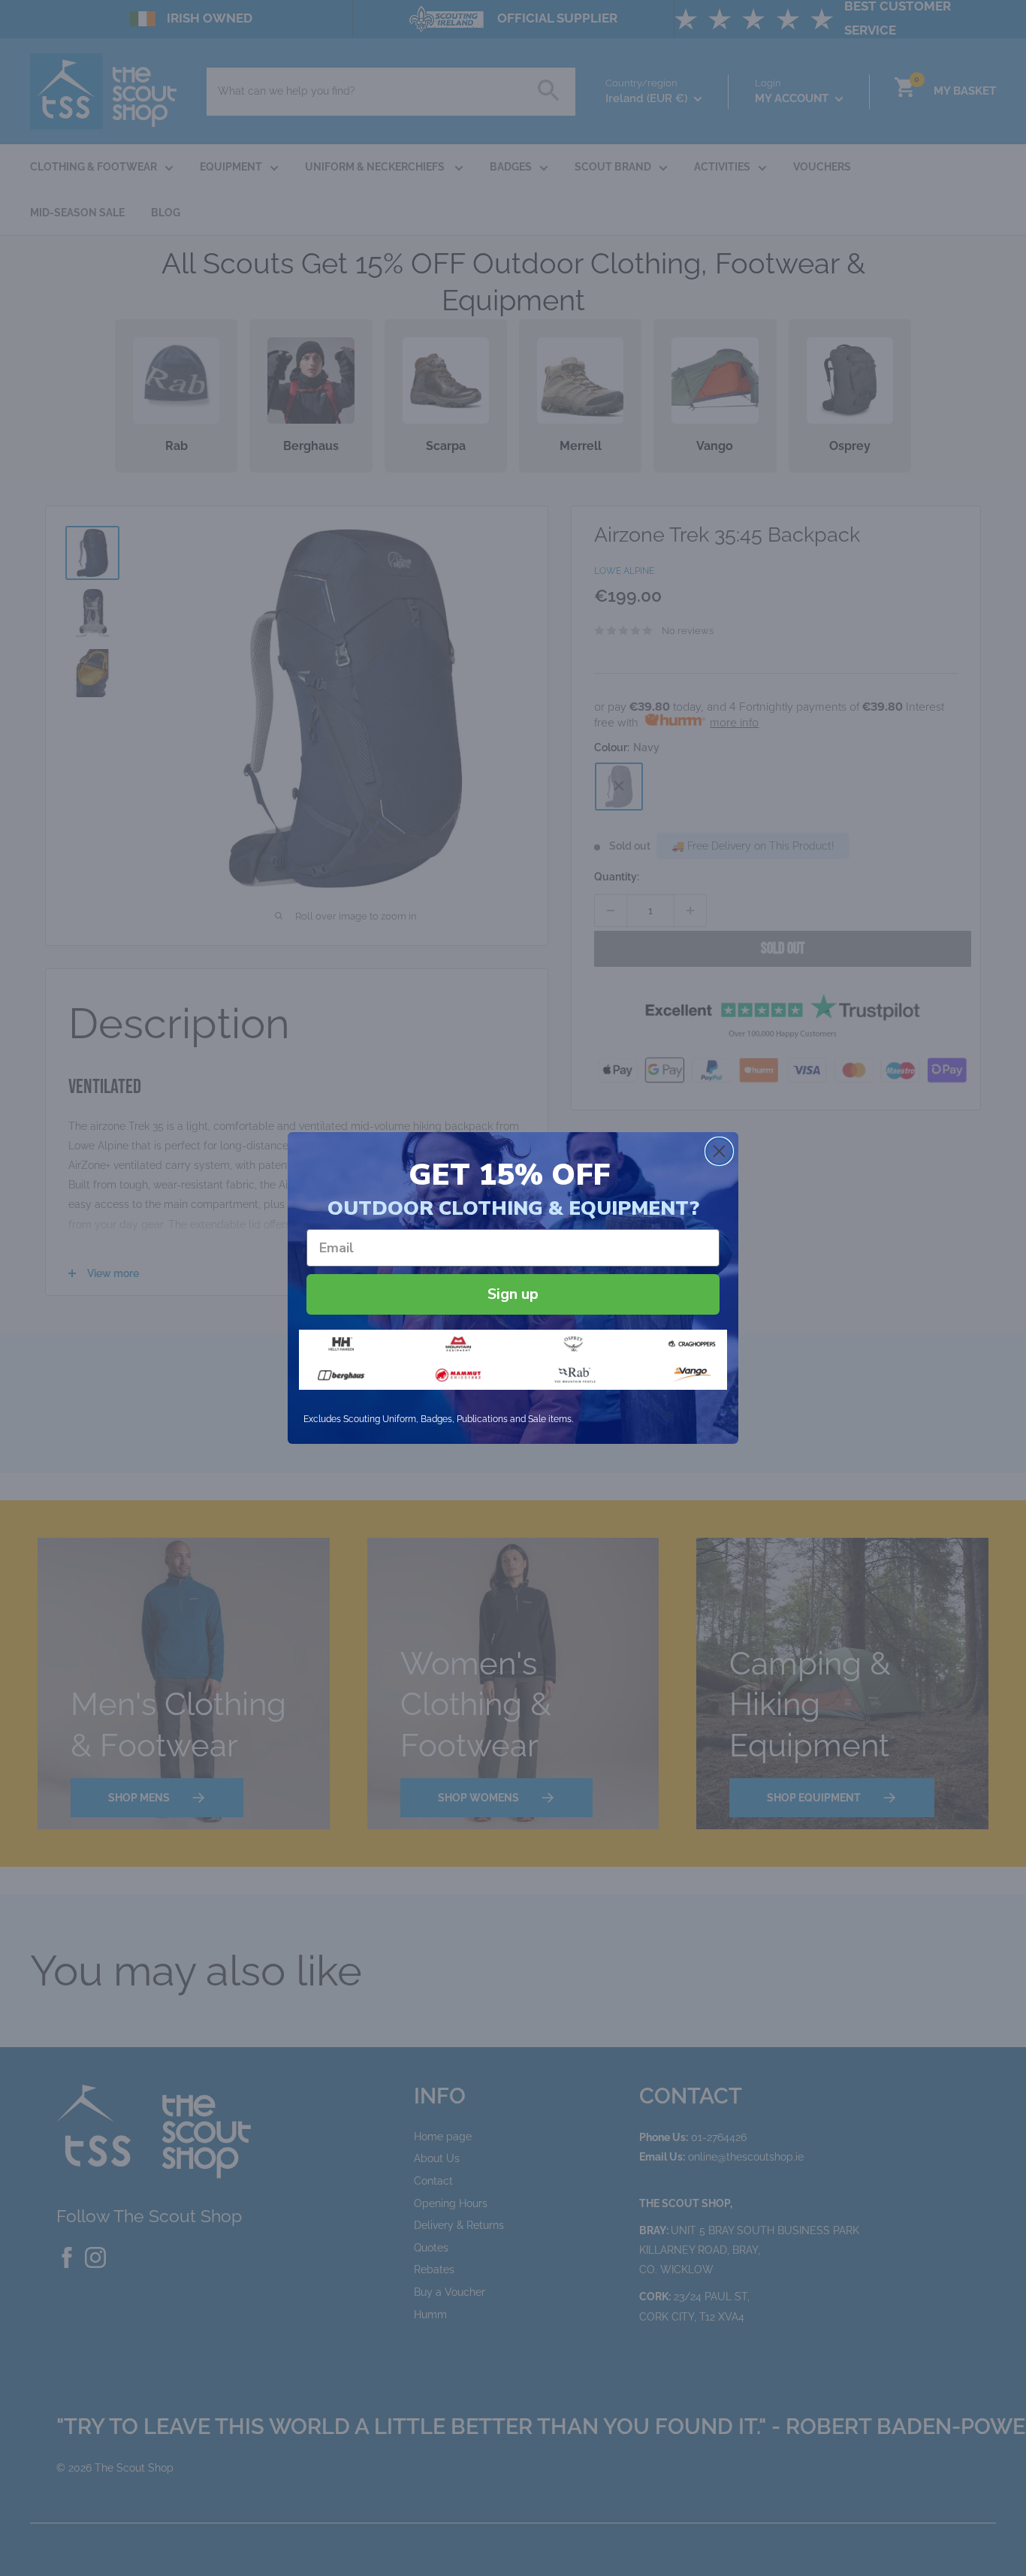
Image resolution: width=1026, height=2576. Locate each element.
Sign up (513, 1294)
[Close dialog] (719, 1151)
